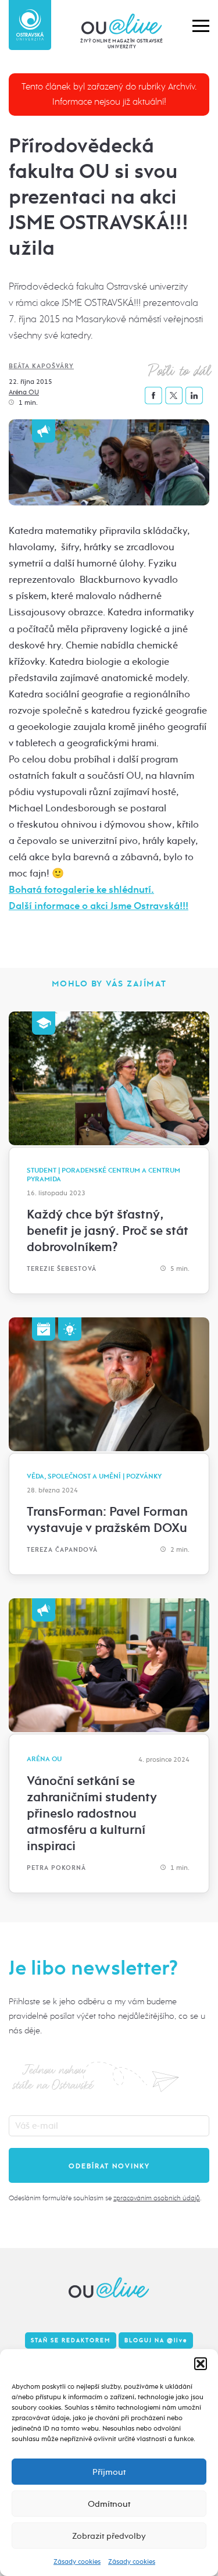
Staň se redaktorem (71, 2340)
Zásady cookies (77, 2561)
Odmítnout (109, 2504)
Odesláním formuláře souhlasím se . (105, 2198)
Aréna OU (24, 392)
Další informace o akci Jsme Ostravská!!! (99, 906)
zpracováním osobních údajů (157, 2198)
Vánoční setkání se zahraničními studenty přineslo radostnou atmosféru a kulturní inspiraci (92, 1813)
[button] (201, 2364)
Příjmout (109, 2472)
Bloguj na (156, 2340)
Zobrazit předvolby (109, 2536)
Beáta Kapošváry (41, 366)
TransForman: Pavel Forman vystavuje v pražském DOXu (107, 1520)
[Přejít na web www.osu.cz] (30, 25)
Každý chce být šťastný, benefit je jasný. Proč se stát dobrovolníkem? (108, 1231)
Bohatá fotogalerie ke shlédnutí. (81, 890)
